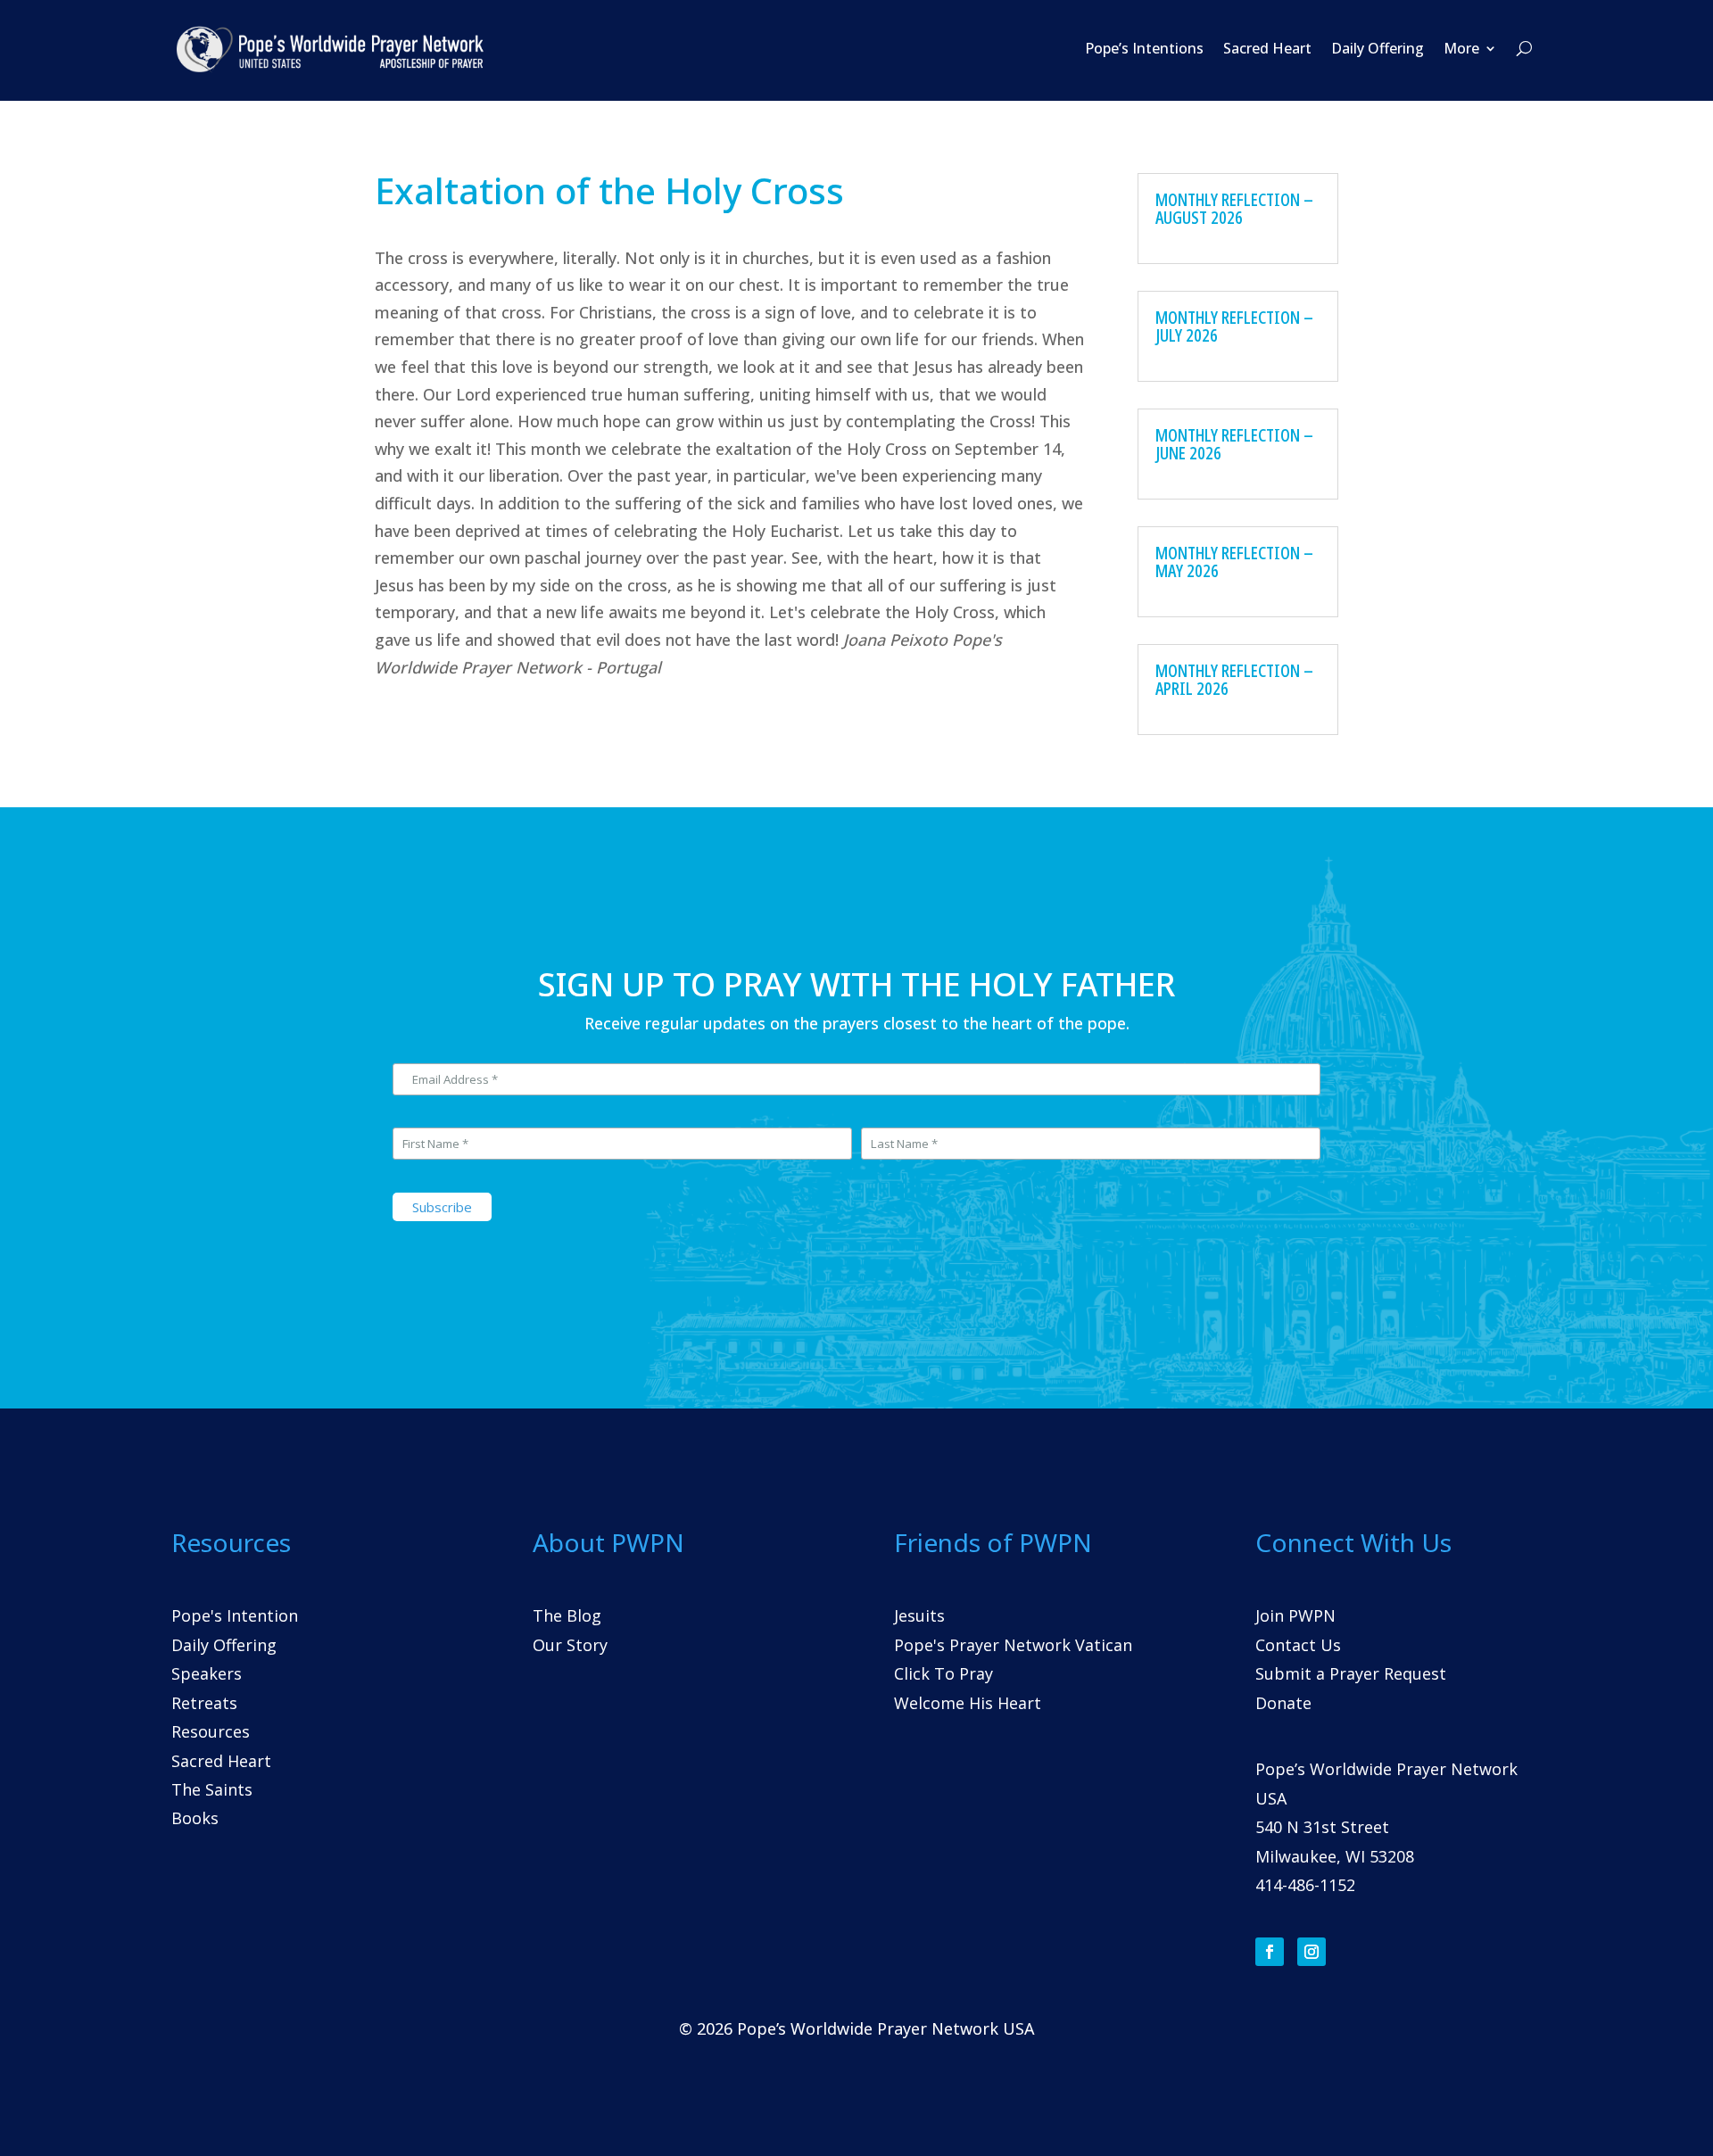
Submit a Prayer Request (1351, 1673)
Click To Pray (943, 1673)
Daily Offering (1378, 48)
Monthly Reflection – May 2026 (1234, 562)
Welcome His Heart (968, 1703)
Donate (1283, 1703)
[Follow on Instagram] (1312, 1952)
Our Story (570, 1645)
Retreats (204, 1703)
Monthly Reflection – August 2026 (1234, 208)
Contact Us (1298, 1645)
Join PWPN (1295, 1615)
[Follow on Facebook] (1270, 1952)
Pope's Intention (235, 1615)
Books (195, 1818)
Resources (211, 1731)
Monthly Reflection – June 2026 (1234, 444)
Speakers (207, 1673)
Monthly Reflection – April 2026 (1234, 679)
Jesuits (919, 1615)
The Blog (567, 1615)
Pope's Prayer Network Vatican (1013, 1645)
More (1461, 48)
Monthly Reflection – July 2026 (1234, 326)
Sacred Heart (1267, 48)
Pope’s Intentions (1144, 48)
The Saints (212, 1789)
